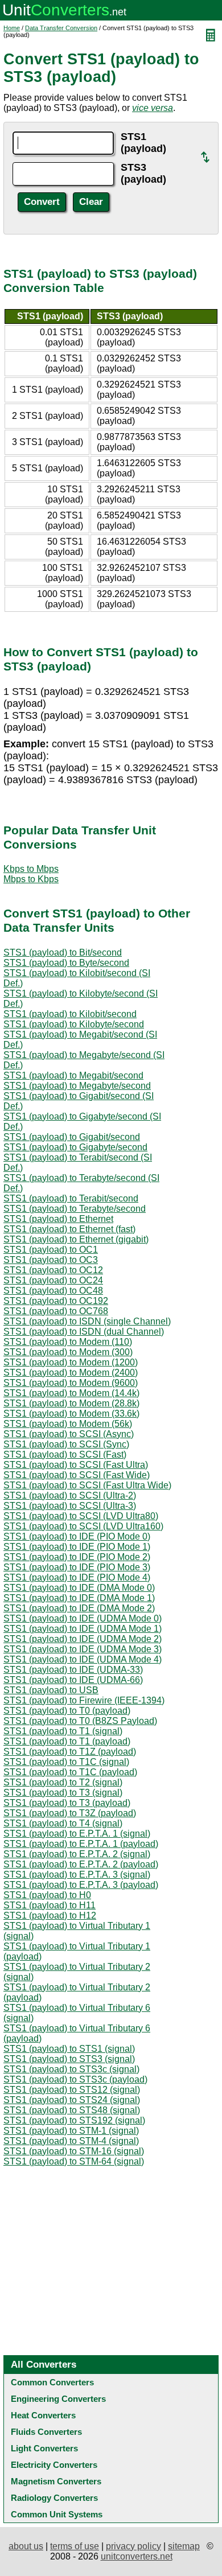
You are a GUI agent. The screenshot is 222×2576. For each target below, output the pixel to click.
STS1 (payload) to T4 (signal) (63, 1823)
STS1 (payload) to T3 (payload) (67, 1803)
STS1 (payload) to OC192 (56, 1301)
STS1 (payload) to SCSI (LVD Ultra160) (83, 1526)
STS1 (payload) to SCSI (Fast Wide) (77, 1475)
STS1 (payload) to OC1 (51, 1250)
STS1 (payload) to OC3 (51, 1260)
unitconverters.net (137, 2556)
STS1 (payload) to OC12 (53, 1270)
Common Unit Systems (57, 2514)
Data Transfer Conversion (61, 28)
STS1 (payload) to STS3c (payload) (75, 2079)
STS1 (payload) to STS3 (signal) (69, 2059)
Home (12, 28)
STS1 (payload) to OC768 (56, 1311)
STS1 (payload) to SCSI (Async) (69, 1434)
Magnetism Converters (56, 2481)
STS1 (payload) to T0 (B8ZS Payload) (80, 1721)
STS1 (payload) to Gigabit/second (72, 1137)
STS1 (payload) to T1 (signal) (63, 1731)
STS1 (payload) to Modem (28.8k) (71, 1403)
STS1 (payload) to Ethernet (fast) (69, 1229)
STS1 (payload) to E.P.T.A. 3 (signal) (77, 1875)
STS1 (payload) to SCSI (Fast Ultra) (76, 1465)
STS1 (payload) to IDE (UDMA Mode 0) (83, 1618)
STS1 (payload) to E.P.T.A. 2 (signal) (77, 1854)
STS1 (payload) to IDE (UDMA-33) (73, 1670)
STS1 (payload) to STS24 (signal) (72, 2100)
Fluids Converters (46, 2432)
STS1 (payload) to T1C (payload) (70, 1772)
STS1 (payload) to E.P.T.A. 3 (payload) (81, 1885)
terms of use (75, 2546)
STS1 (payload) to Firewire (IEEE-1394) (84, 1700)
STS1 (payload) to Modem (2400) (71, 1373)
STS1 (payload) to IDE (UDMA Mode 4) (83, 1659)
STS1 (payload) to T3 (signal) (63, 1793)
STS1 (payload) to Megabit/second (73, 1075)
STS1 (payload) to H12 (50, 1915)
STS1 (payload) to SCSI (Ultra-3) (70, 1506)
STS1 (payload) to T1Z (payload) (70, 1752)
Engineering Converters (58, 2399)
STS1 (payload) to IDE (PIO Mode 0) (77, 1536)
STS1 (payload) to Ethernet (58, 1219)
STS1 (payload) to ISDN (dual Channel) (84, 1332)
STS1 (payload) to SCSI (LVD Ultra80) (81, 1516)
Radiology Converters (54, 2498)
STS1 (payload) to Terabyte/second (75, 1209)
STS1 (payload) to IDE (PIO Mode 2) (77, 1557)
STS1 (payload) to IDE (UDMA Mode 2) (83, 1639)
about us (26, 2546)
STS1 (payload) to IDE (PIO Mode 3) (77, 1567)
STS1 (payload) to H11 (50, 1905)
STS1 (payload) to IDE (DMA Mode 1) (79, 1598)
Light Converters (44, 2448)
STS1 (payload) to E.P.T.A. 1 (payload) (81, 1844)
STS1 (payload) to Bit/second (63, 952)
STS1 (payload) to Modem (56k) (68, 1424)
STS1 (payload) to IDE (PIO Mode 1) (77, 1547)
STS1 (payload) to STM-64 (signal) (74, 2161)
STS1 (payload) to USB (51, 1690)
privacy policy (133, 2546)
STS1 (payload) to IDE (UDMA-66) (73, 1680)
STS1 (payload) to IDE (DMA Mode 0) (79, 1588)
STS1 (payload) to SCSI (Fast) (65, 1454)
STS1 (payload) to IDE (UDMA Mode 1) (83, 1629)
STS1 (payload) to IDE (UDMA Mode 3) (83, 1649)
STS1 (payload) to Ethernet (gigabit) (76, 1239)
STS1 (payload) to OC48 (53, 1291)
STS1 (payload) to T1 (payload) (67, 1741)
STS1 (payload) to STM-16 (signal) (74, 2151)
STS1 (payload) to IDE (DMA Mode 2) (79, 1608)
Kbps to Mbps (31, 869)
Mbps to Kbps (31, 879)
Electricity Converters (54, 2465)
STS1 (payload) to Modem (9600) (71, 1383)
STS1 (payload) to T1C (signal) (66, 1762)
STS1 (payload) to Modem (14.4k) (71, 1393)
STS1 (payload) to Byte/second (66, 963)
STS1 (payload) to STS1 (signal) (69, 2049)
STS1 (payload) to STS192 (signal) (74, 2120)
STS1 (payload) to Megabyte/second (77, 1086)
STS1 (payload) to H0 (47, 1895)
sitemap (184, 2546)
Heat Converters (43, 2415)
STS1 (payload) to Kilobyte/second (74, 1024)
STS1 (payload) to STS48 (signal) (72, 2110)
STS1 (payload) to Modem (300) (68, 1352)
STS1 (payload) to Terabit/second (71, 1198)
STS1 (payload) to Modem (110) (68, 1342)
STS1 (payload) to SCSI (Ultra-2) (70, 1495)
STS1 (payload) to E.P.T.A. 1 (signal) (77, 1834)
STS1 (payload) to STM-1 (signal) (71, 2131)
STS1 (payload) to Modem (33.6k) (71, 1413)
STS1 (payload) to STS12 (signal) (72, 2090)
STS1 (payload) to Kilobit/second (70, 1014)
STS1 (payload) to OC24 (53, 1280)
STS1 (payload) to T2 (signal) (63, 1782)
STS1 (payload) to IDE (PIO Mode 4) (77, 1577)
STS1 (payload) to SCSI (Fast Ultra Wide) (87, 1485)
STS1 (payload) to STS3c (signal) (71, 2069)
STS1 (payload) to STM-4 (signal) (71, 2141)
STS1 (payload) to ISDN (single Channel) (87, 1321)
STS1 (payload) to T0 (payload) (67, 1711)
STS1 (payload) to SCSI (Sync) (66, 1444)
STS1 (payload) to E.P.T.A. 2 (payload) (81, 1864)
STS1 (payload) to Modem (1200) (71, 1362)
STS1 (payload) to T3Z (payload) (70, 1813)
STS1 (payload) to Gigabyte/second (75, 1147)
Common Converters (52, 2382)
